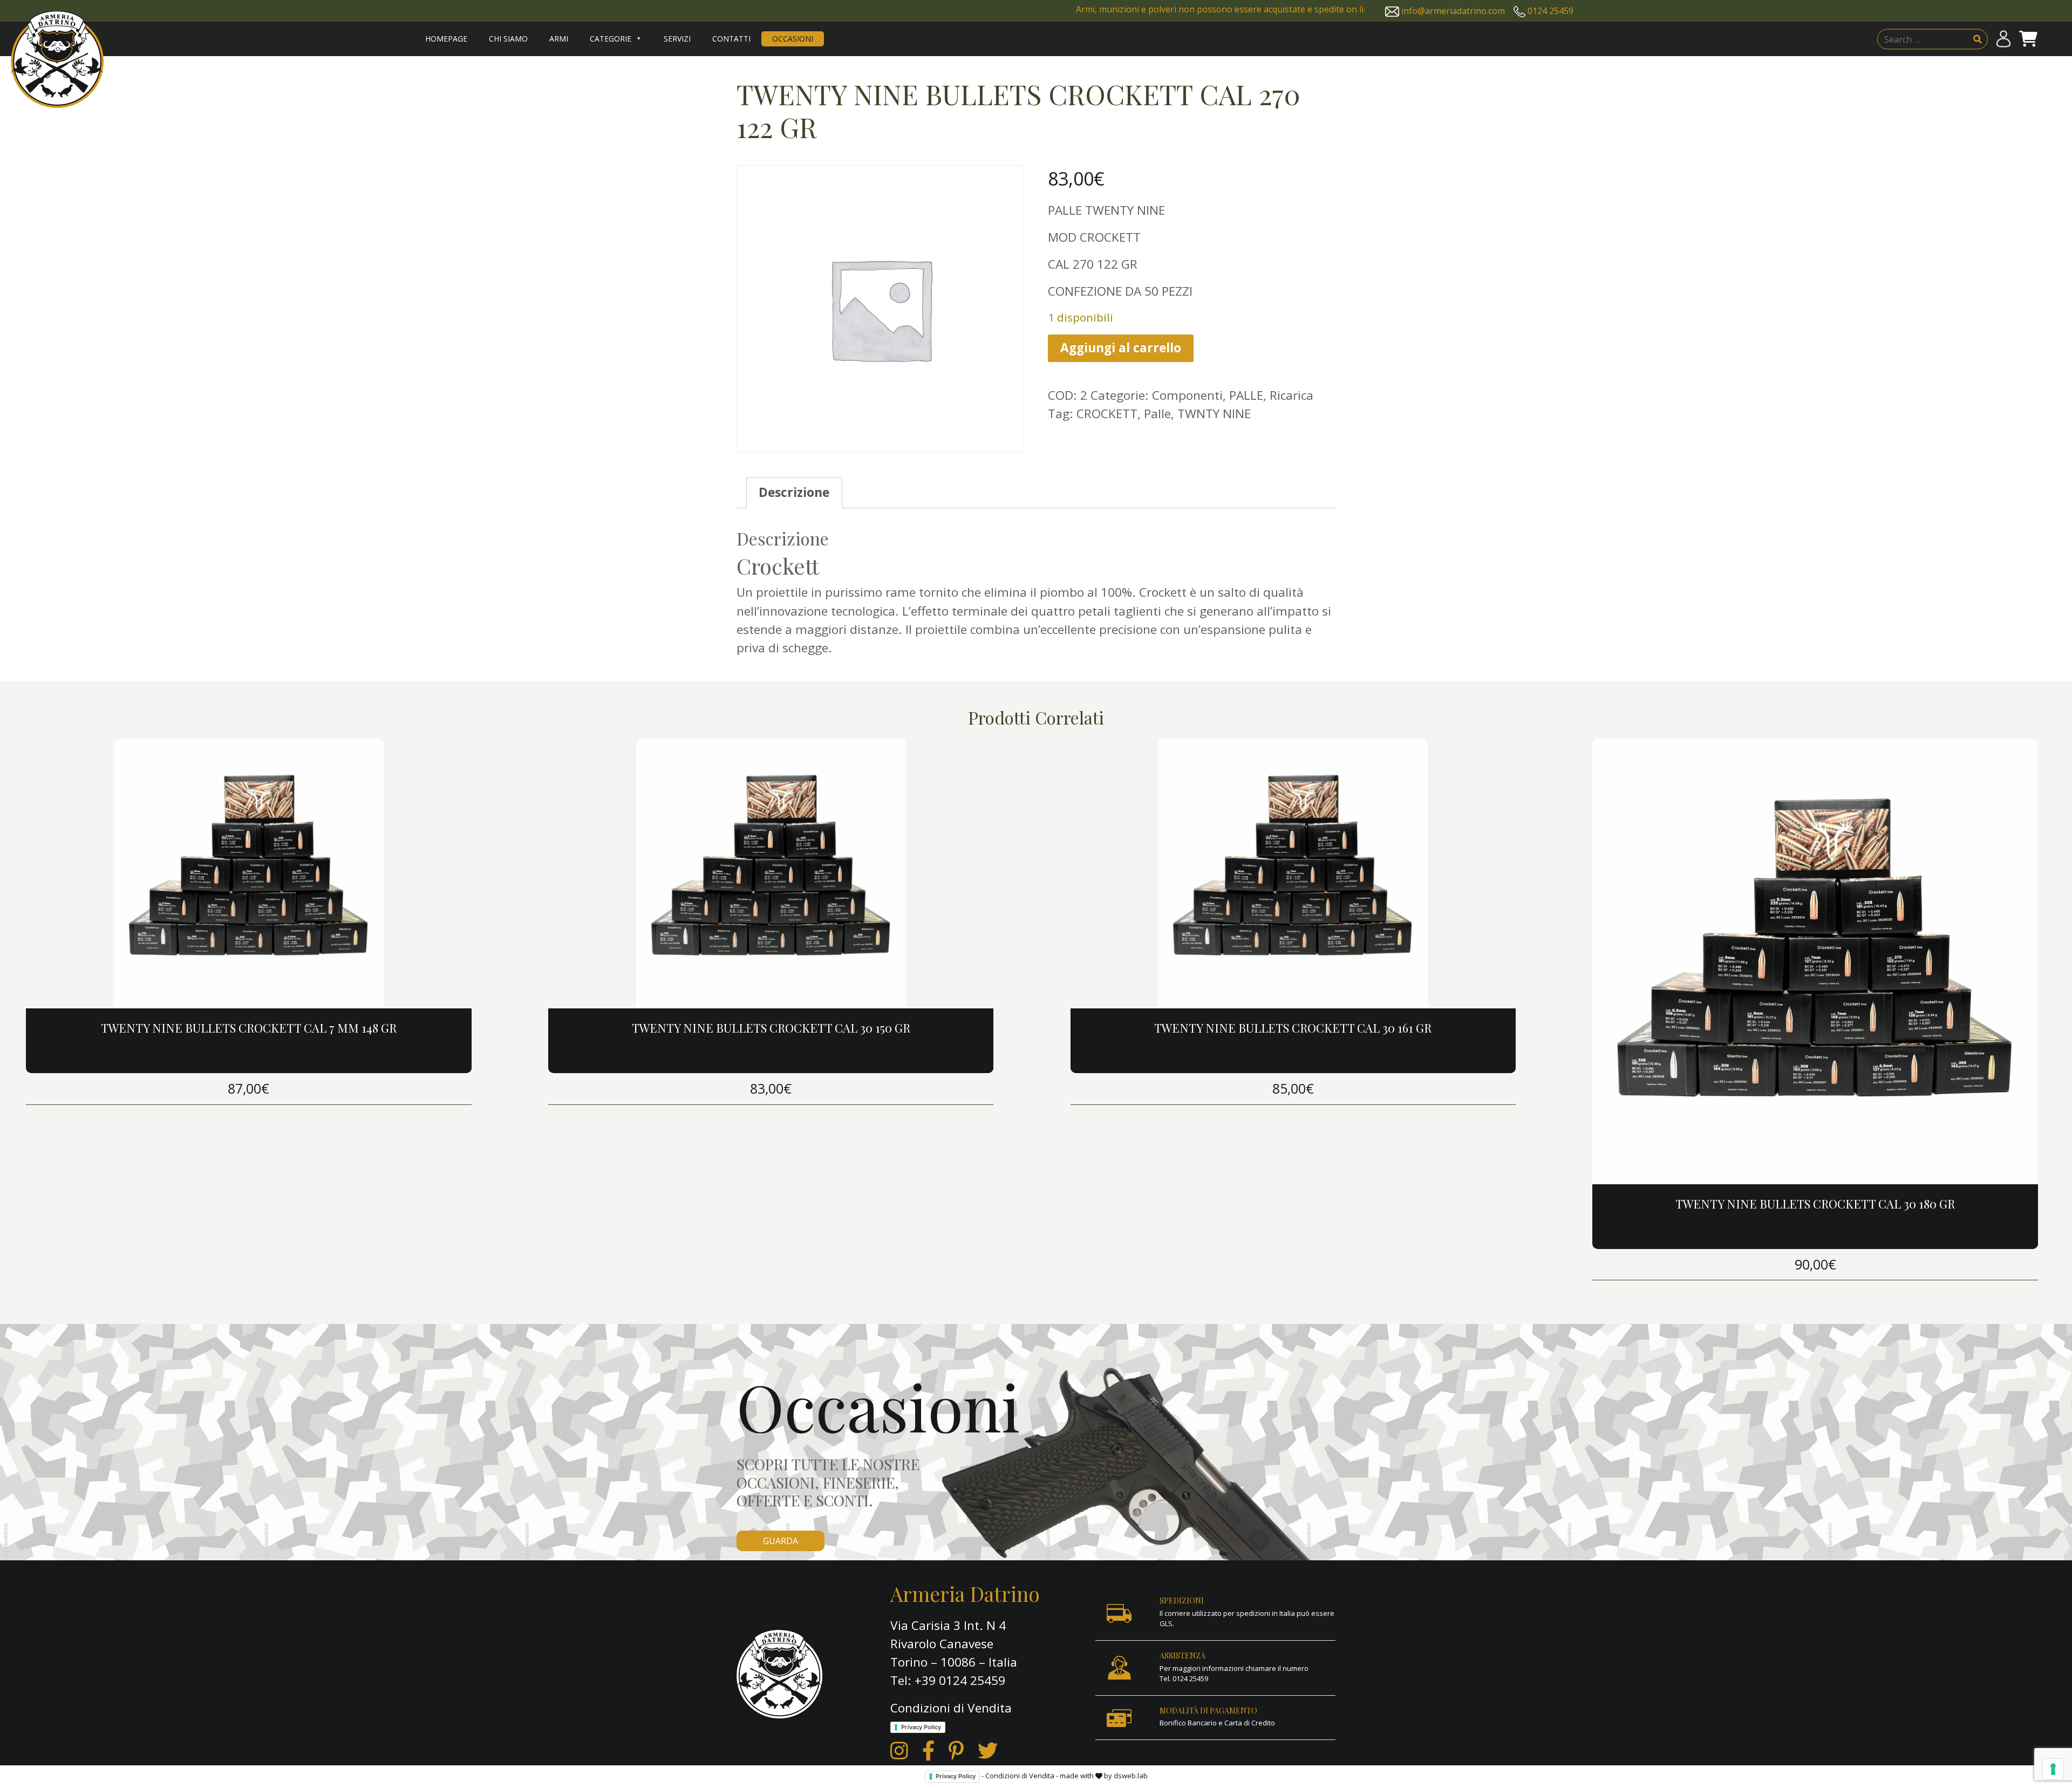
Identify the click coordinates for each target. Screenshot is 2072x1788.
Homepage (446, 39)
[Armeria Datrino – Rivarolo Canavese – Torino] (57, 59)
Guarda (781, 1541)
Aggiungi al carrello (1121, 348)
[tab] (794, 493)
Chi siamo (508, 39)
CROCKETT (1107, 414)
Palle (1157, 414)
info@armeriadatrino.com (1453, 11)
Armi (559, 39)
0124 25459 (1550, 11)
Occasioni (793, 39)
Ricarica (1291, 395)
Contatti (731, 39)
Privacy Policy (921, 1727)
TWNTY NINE (1214, 414)
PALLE (1246, 395)
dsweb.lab (1131, 1776)
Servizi (677, 39)
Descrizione (794, 492)
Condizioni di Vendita (951, 1708)
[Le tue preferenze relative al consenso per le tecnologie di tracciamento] (2053, 1769)
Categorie (611, 39)
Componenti (1187, 395)
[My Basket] (2028, 39)
